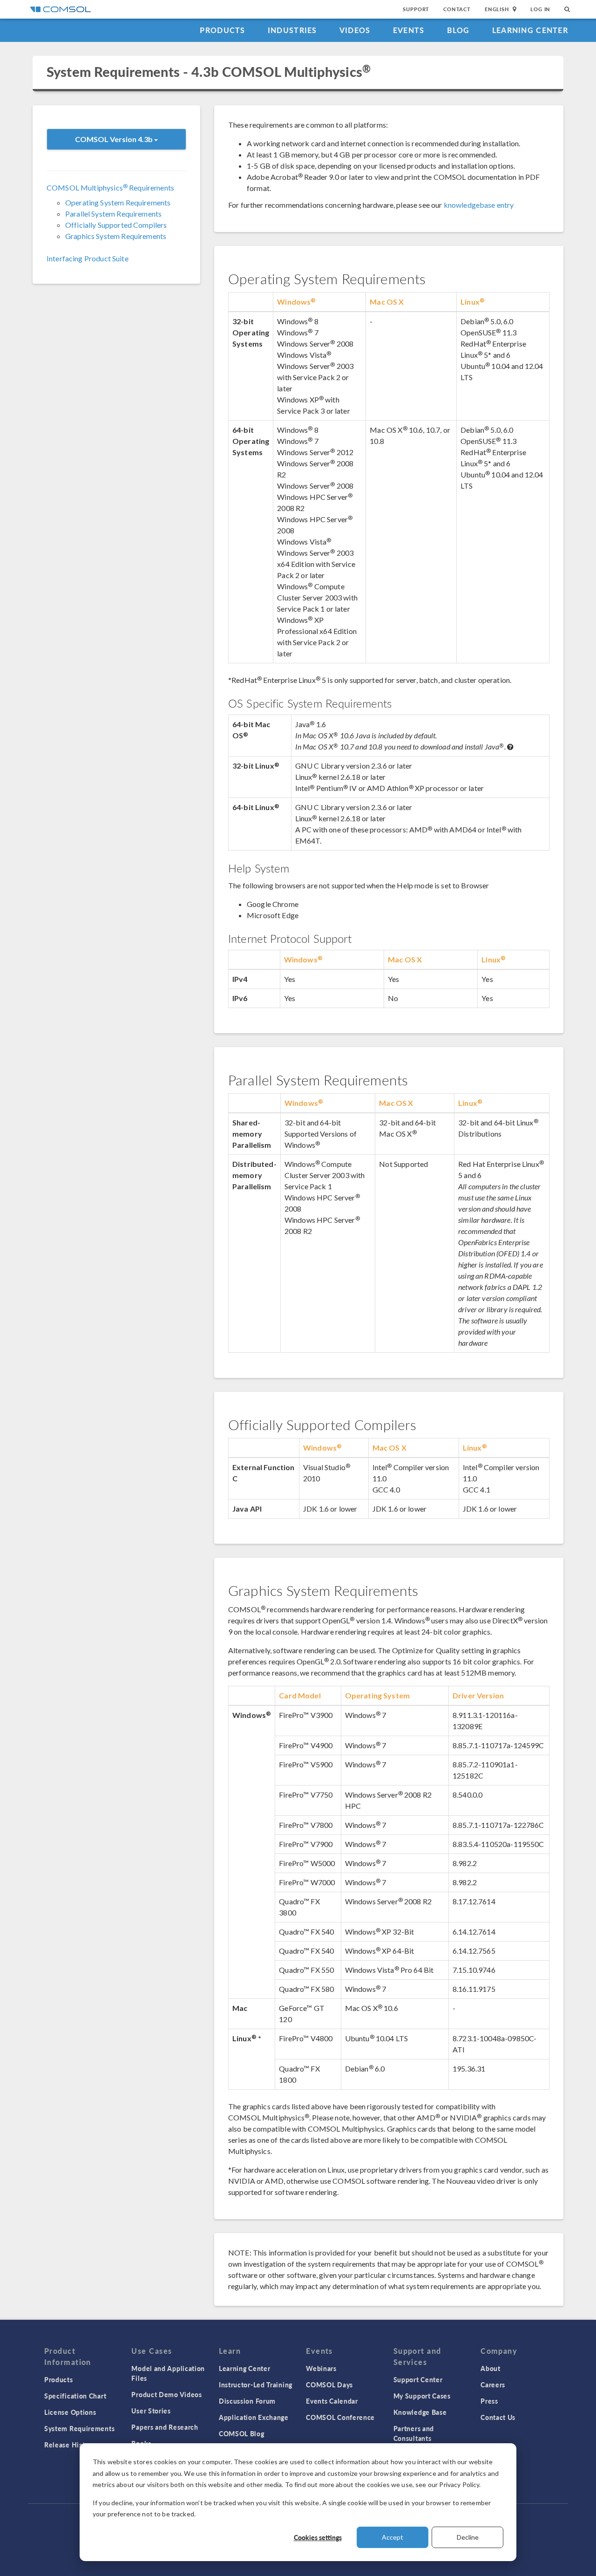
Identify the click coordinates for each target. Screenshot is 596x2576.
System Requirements (79, 2428)
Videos (355, 30)
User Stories (151, 2411)
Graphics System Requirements (116, 236)
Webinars (321, 2368)
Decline (468, 2537)
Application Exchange (254, 2417)
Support (416, 9)
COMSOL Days (329, 2385)
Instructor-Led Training (256, 2385)
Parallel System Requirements (113, 214)
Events (409, 30)
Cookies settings (318, 2537)
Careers (493, 2385)
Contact (457, 9)
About (491, 2368)
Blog (458, 30)
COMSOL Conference (340, 2417)
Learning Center (530, 30)
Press (489, 2401)
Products (222, 30)
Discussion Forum (247, 2401)
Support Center (418, 2379)
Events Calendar (332, 2401)
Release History (70, 2445)
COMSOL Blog (242, 2433)
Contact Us (498, 2417)
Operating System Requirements (118, 202)
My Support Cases (422, 2396)
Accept (393, 2537)
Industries (292, 30)
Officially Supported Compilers (116, 225)
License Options (70, 2412)
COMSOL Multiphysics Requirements (110, 187)
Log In (540, 9)
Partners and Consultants (414, 2433)
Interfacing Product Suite (88, 258)
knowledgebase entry (479, 205)
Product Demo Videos (166, 2394)
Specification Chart (75, 2396)
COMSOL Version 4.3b (115, 139)
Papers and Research (165, 2427)
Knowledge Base (420, 2412)
